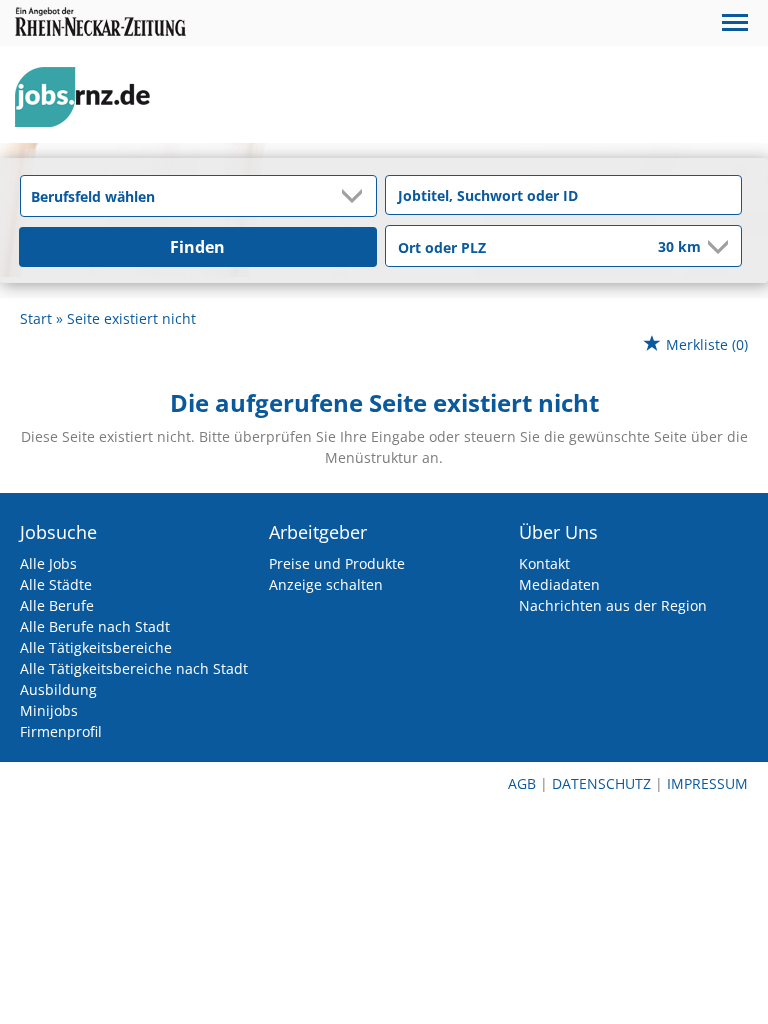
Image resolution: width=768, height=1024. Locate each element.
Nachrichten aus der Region (613, 605)
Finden (197, 247)
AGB (522, 783)
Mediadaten (559, 584)
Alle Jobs (48, 563)
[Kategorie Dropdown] (356, 196)
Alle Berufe (57, 605)
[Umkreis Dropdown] (716, 247)
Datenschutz (601, 783)
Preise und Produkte (337, 563)
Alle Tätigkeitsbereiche (96, 647)
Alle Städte (56, 584)
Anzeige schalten (326, 584)
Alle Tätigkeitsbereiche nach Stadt (134, 668)
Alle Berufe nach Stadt (95, 626)
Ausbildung (58, 689)
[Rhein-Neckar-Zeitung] (90, 97)
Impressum (707, 783)
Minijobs (49, 710)
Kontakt (544, 563)
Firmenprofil (61, 731)
